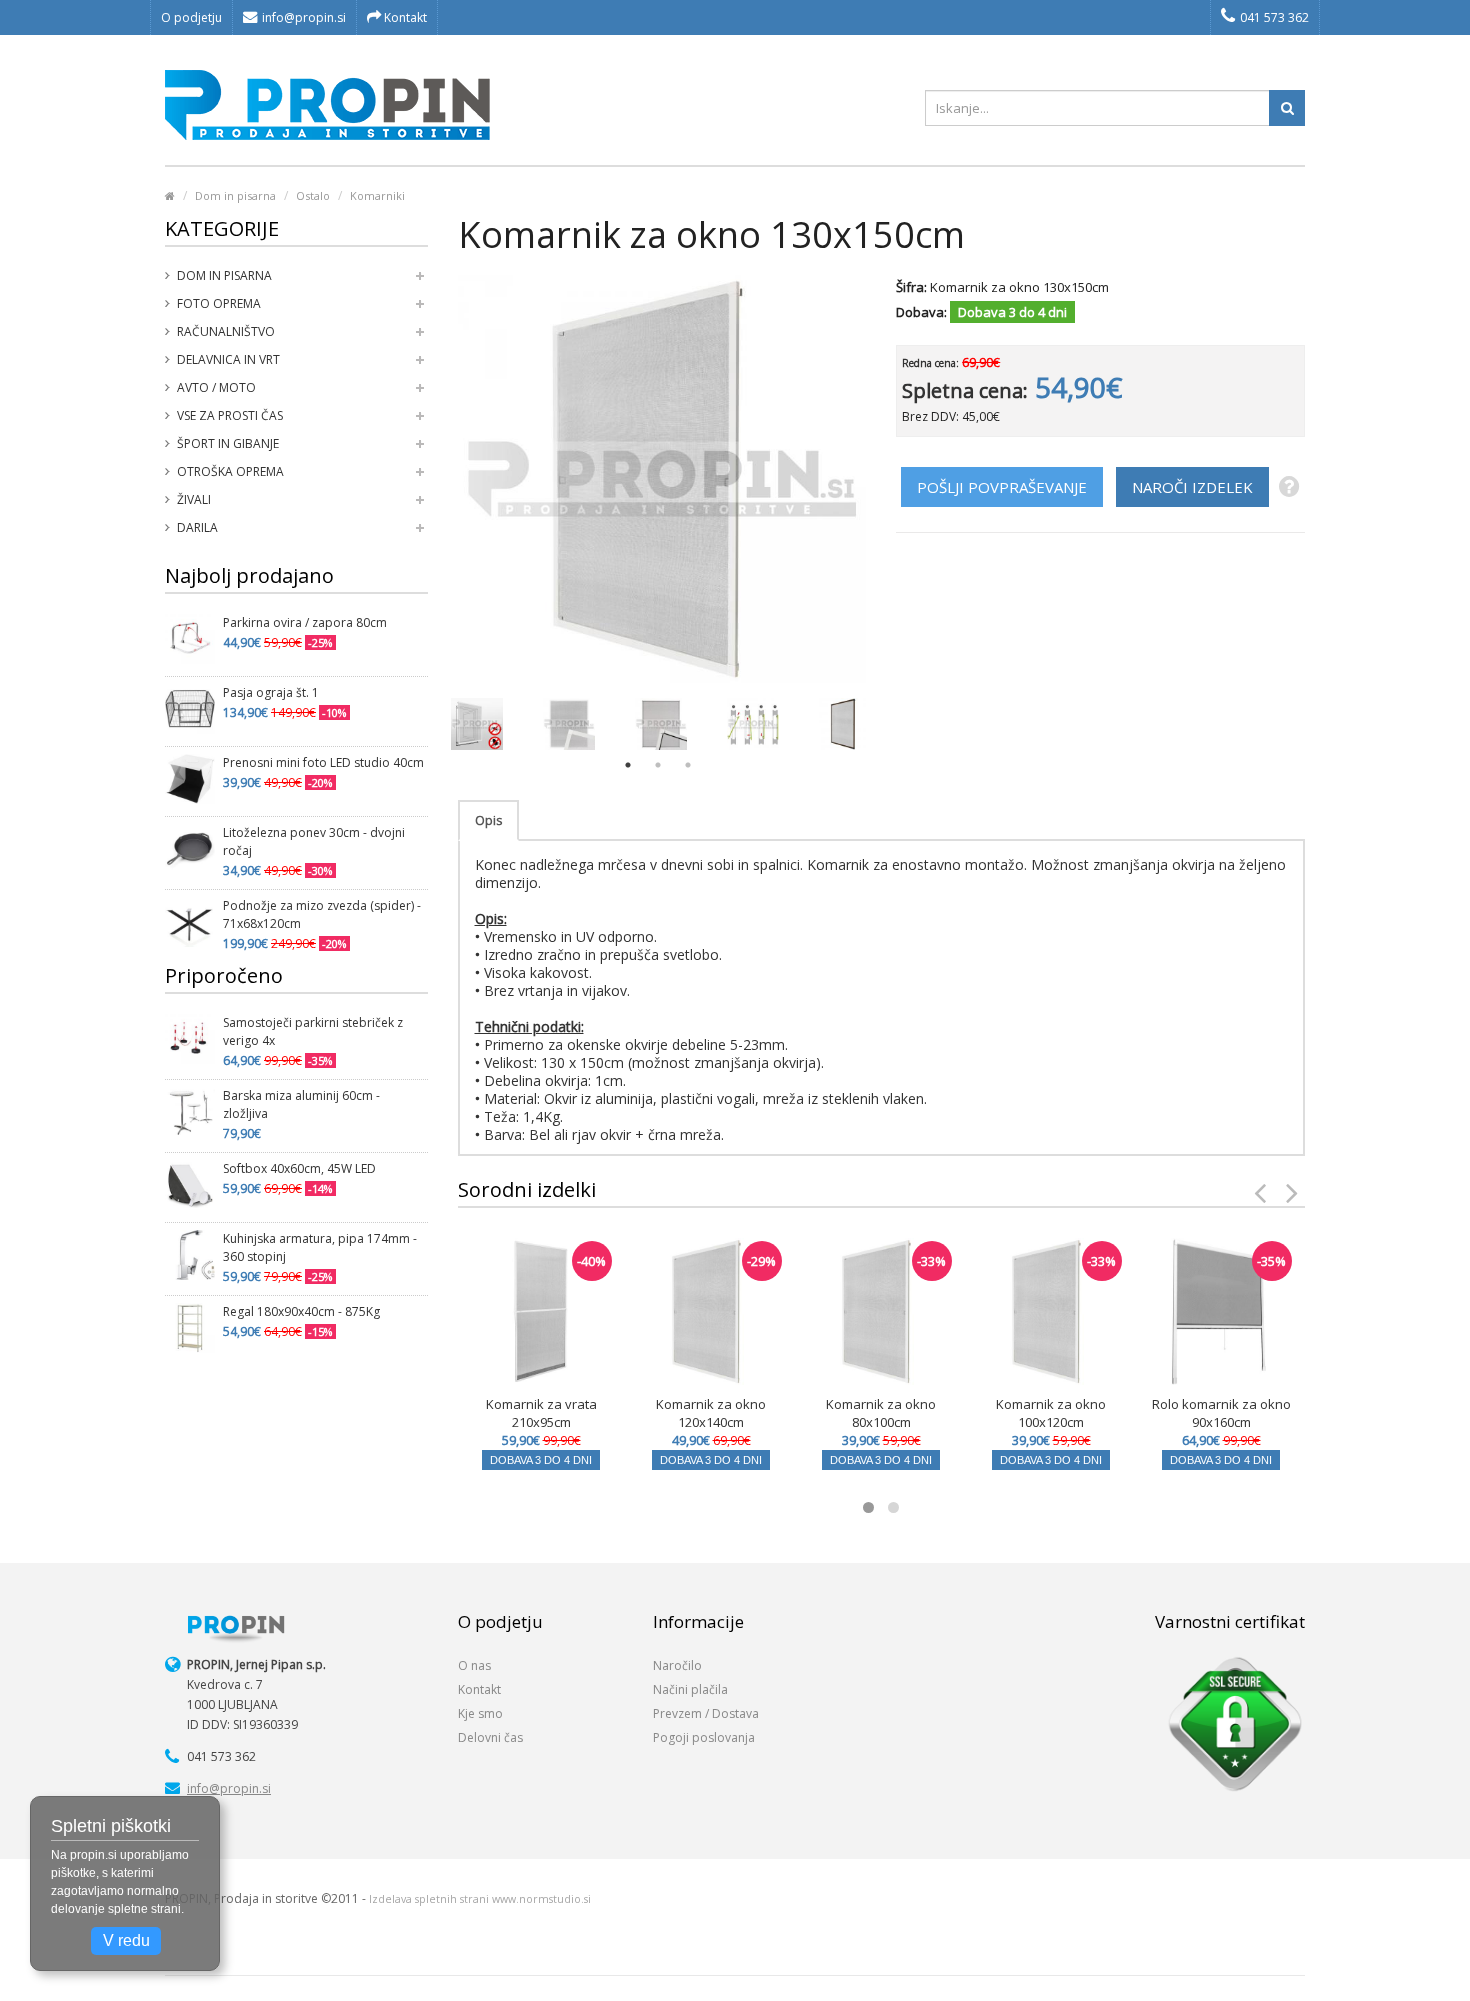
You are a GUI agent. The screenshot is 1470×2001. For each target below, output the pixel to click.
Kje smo (480, 1713)
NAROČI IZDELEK (1192, 487)
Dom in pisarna (235, 195)
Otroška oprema (230, 471)
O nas (474, 1665)
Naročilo (677, 1665)
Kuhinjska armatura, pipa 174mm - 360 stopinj (320, 1247)
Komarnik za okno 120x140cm (711, 1413)
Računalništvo (226, 331)
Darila (197, 527)
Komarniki (377, 195)
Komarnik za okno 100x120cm (1051, 1413)
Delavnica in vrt (228, 359)
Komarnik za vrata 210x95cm (541, 1413)
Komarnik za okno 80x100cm (881, 1413)
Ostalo (313, 195)
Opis (488, 820)
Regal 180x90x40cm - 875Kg (301, 1311)
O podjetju (191, 17)
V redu (126, 1940)
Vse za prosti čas (230, 415)
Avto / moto (216, 387)
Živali (194, 499)
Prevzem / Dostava (706, 1713)
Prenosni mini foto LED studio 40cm (323, 762)
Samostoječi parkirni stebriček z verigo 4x (313, 1031)
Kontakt (404, 17)
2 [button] (658, 765)
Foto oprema (219, 303)
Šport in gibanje (228, 443)
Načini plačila (690, 1689)
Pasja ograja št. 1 (271, 692)
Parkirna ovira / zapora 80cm (305, 622)
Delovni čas (490, 1737)
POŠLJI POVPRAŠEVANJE (1002, 487)
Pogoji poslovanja (704, 1737)
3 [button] (688, 765)
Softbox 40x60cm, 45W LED (299, 1168)
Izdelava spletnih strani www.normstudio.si (480, 1899)
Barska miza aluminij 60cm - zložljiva (301, 1104)
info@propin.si (304, 17)
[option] (477, 724)
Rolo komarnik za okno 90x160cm (1221, 1413)
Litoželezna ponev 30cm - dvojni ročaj (314, 841)
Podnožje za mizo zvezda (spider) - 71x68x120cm (322, 914)
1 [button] (628, 765)
